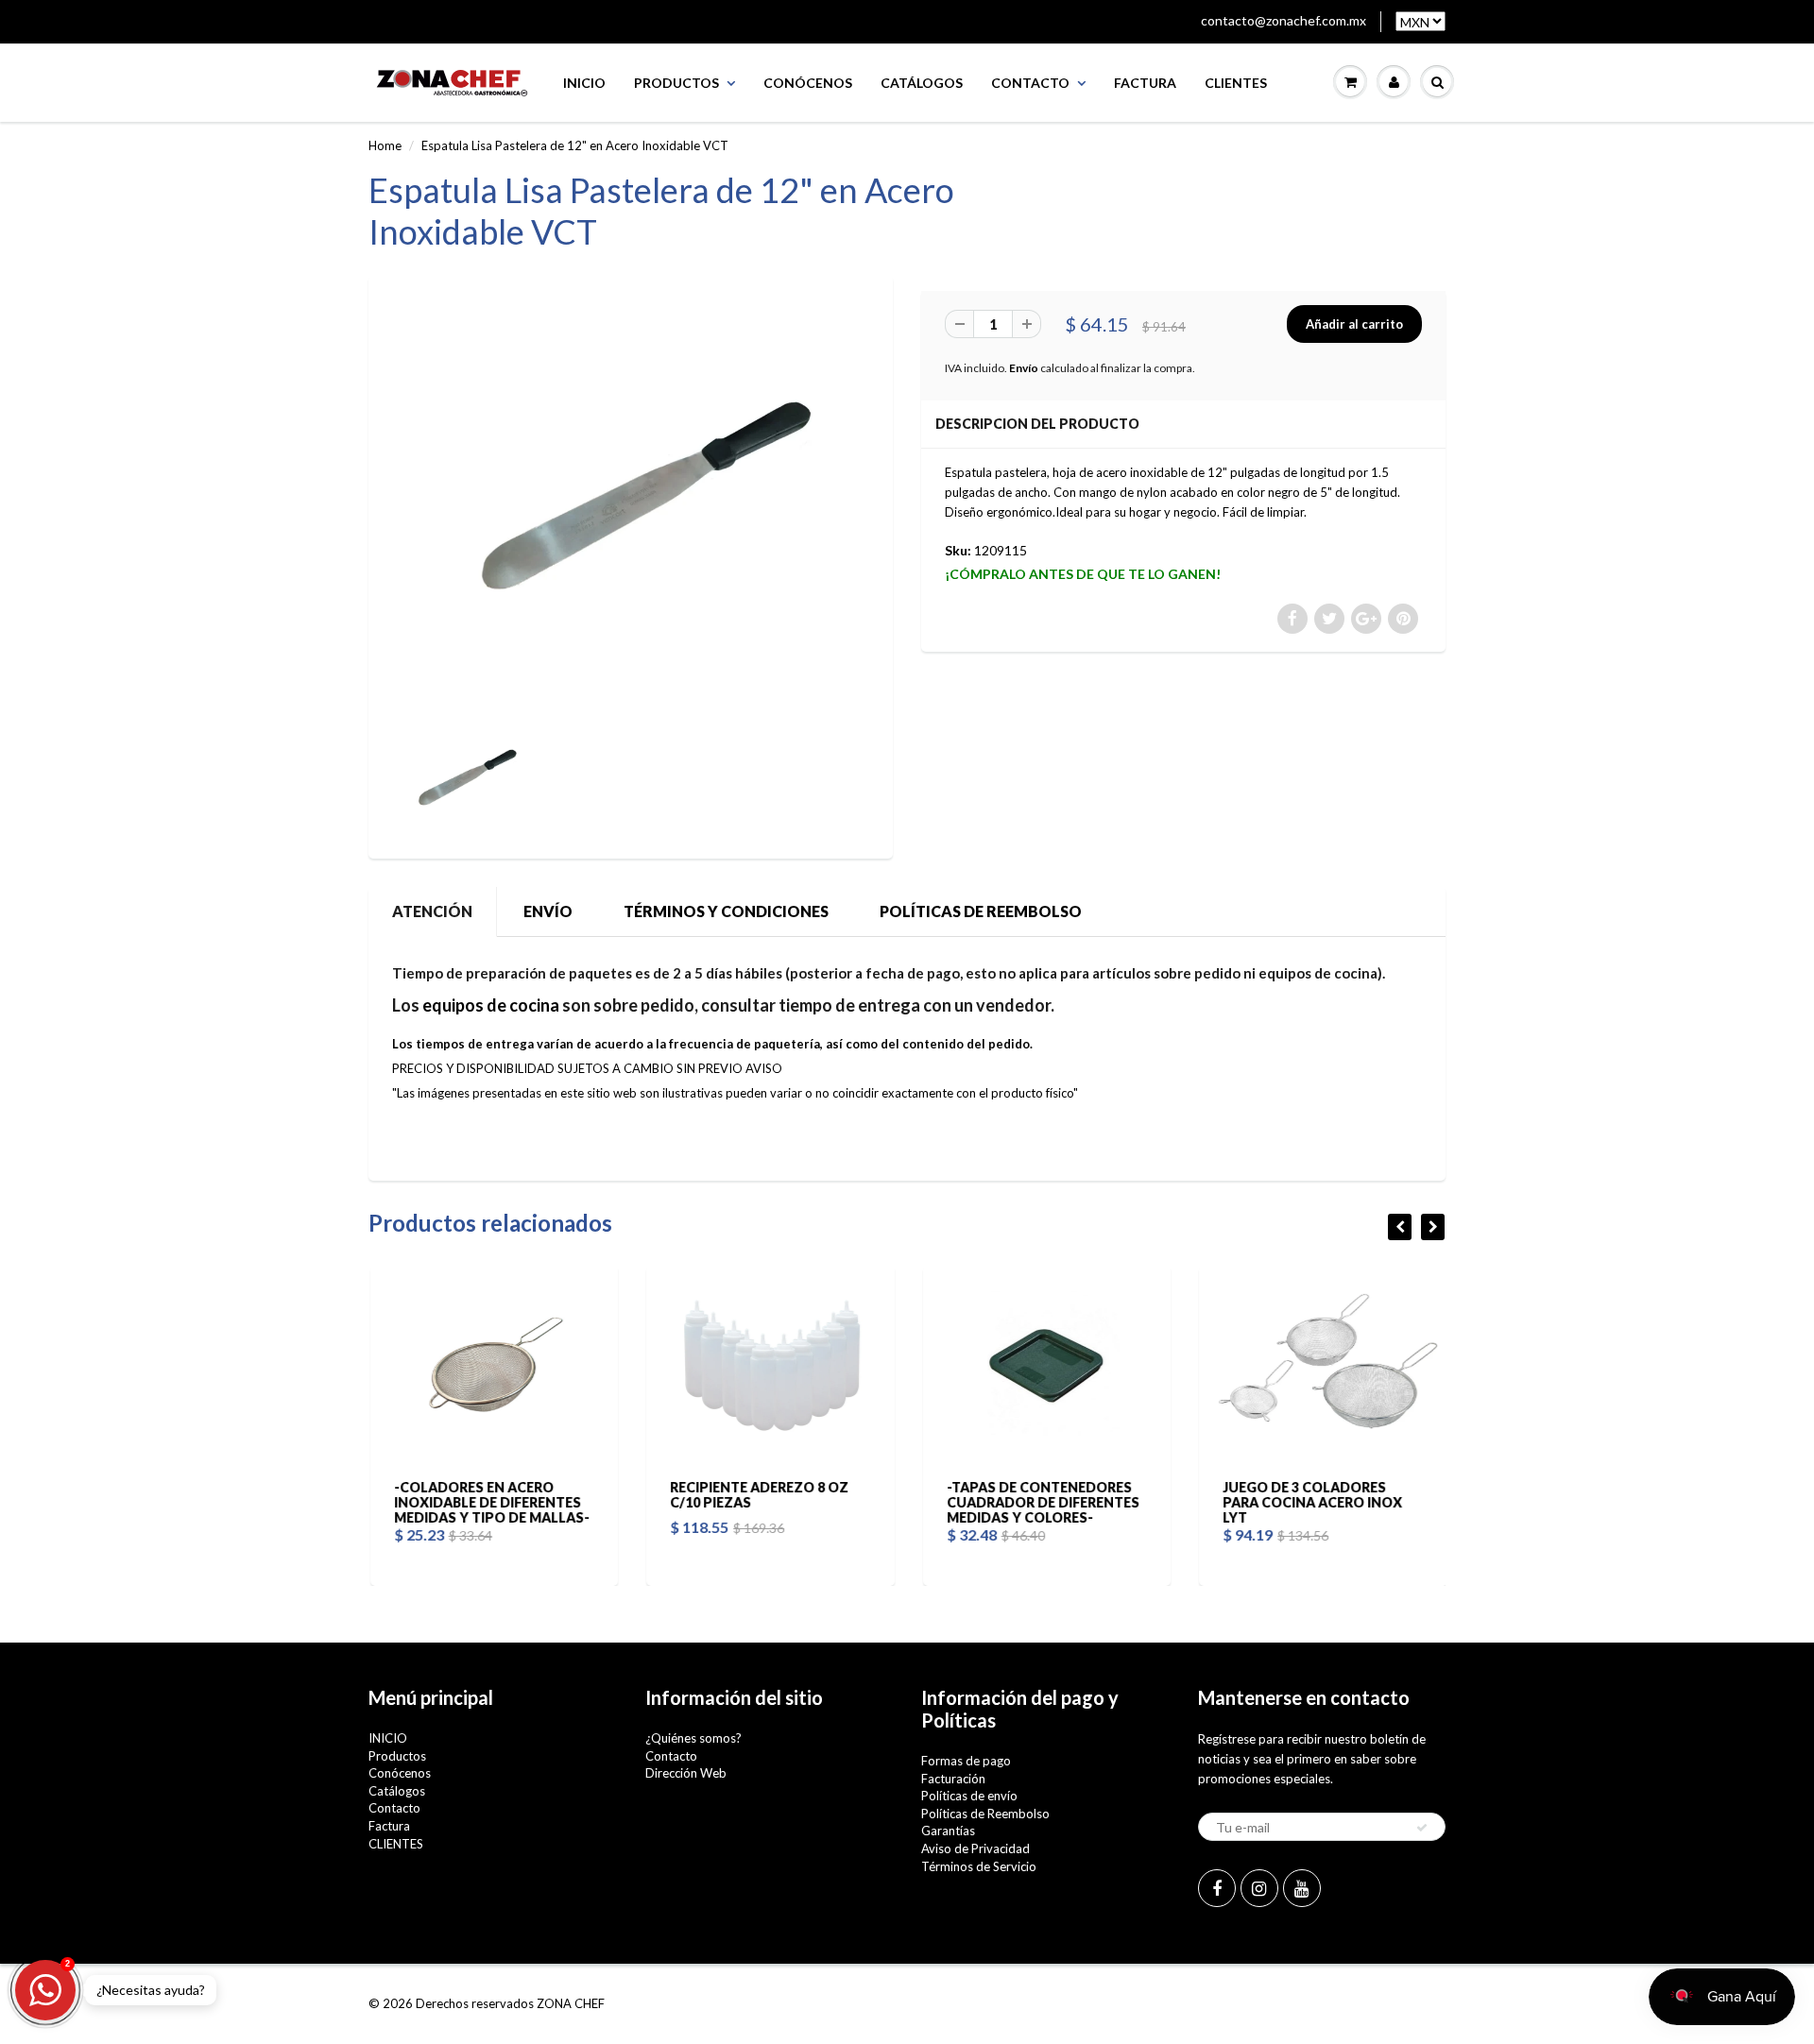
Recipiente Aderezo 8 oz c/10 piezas (758, 1495)
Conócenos (808, 83)
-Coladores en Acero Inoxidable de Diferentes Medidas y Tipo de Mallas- (490, 1502)
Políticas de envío (969, 1796)
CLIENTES (1236, 83)
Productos (676, 83)
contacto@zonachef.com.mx (1283, 20)
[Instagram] (1259, 1888)
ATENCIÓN (432, 911)
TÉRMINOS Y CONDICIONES (726, 911)
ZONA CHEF (571, 2003)
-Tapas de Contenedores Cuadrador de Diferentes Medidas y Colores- (1041, 1502)
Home (385, 145)
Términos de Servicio (979, 1866)
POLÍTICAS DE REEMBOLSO (981, 911)
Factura (1145, 83)
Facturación (953, 1779)
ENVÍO (548, 911)
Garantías (948, 1831)
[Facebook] (1217, 1888)
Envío (1024, 368)
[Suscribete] (1422, 1828)
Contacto (1030, 83)
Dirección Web (686, 1773)
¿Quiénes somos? (693, 1738)
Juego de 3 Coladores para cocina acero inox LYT (1311, 1502)
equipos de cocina (491, 1005)
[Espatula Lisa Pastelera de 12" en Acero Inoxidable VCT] (631, 500)
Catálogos (922, 83)
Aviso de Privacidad (975, 1848)
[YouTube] (1302, 1888)
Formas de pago (966, 1761)
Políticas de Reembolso (985, 1814)
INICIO (584, 83)
